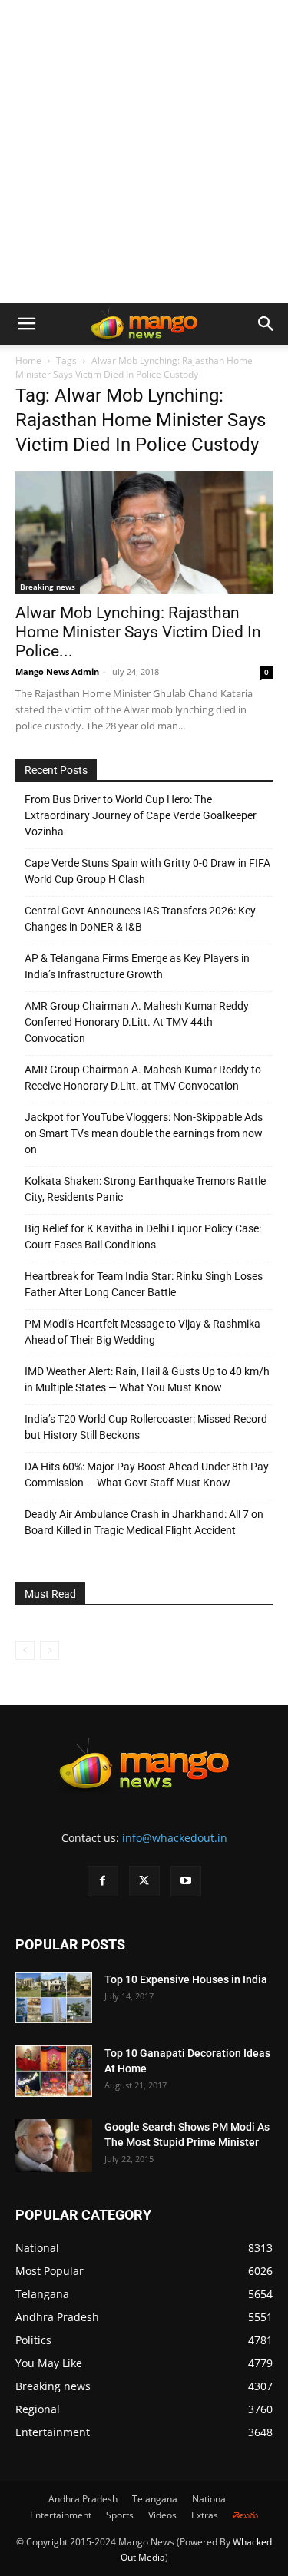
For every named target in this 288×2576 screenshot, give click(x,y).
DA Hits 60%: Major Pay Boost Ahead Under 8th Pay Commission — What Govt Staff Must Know (147, 1475)
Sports (120, 2515)
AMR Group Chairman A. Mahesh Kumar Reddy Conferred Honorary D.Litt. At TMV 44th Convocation (137, 1022)
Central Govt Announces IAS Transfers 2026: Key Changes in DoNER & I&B (140, 919)
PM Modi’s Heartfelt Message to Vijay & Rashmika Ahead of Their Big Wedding (142, 1332)
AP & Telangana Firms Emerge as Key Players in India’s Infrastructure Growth (137, 966)
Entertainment (61, 2515)
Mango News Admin (57, 671)
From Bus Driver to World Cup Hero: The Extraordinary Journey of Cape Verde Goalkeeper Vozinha (141, 815)
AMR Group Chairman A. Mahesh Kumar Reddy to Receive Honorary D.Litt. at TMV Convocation (143, 1078)
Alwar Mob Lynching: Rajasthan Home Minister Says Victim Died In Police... (138, 632)
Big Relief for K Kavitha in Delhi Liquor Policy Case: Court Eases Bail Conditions (143, 1237)
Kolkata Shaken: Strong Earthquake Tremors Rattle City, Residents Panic (145, 1189)
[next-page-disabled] (50, 1650)
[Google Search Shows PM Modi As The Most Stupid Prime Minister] (54, 2146)
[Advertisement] (144, 152)
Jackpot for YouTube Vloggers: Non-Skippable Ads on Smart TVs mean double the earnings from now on (144, 1133)
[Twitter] (144, 1881)
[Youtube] (186, 1881)
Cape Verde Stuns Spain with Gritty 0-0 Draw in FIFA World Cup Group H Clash (147, 871)
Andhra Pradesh (83, 2499)
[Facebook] (103, 1881)
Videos (162, 2515)
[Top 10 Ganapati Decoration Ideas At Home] (54, 2071)
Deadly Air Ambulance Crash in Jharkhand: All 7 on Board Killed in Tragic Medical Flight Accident (144, 1522)
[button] (26, 324)
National (210, 2499)
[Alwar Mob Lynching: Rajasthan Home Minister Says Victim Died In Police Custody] (144, 532)
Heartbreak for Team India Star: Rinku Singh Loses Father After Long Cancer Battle (144, 1284)
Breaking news (48, 587)
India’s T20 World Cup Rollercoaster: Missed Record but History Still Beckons (146, 1427)
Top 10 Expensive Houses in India (186, 1979)
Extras (205, 2515)
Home (28, 360)
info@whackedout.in (175, 1838)
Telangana (155, 2499)
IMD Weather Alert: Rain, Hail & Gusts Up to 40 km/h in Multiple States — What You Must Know (147, 1379)
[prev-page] (25, 1650)
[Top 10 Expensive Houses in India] (54, 1997)
